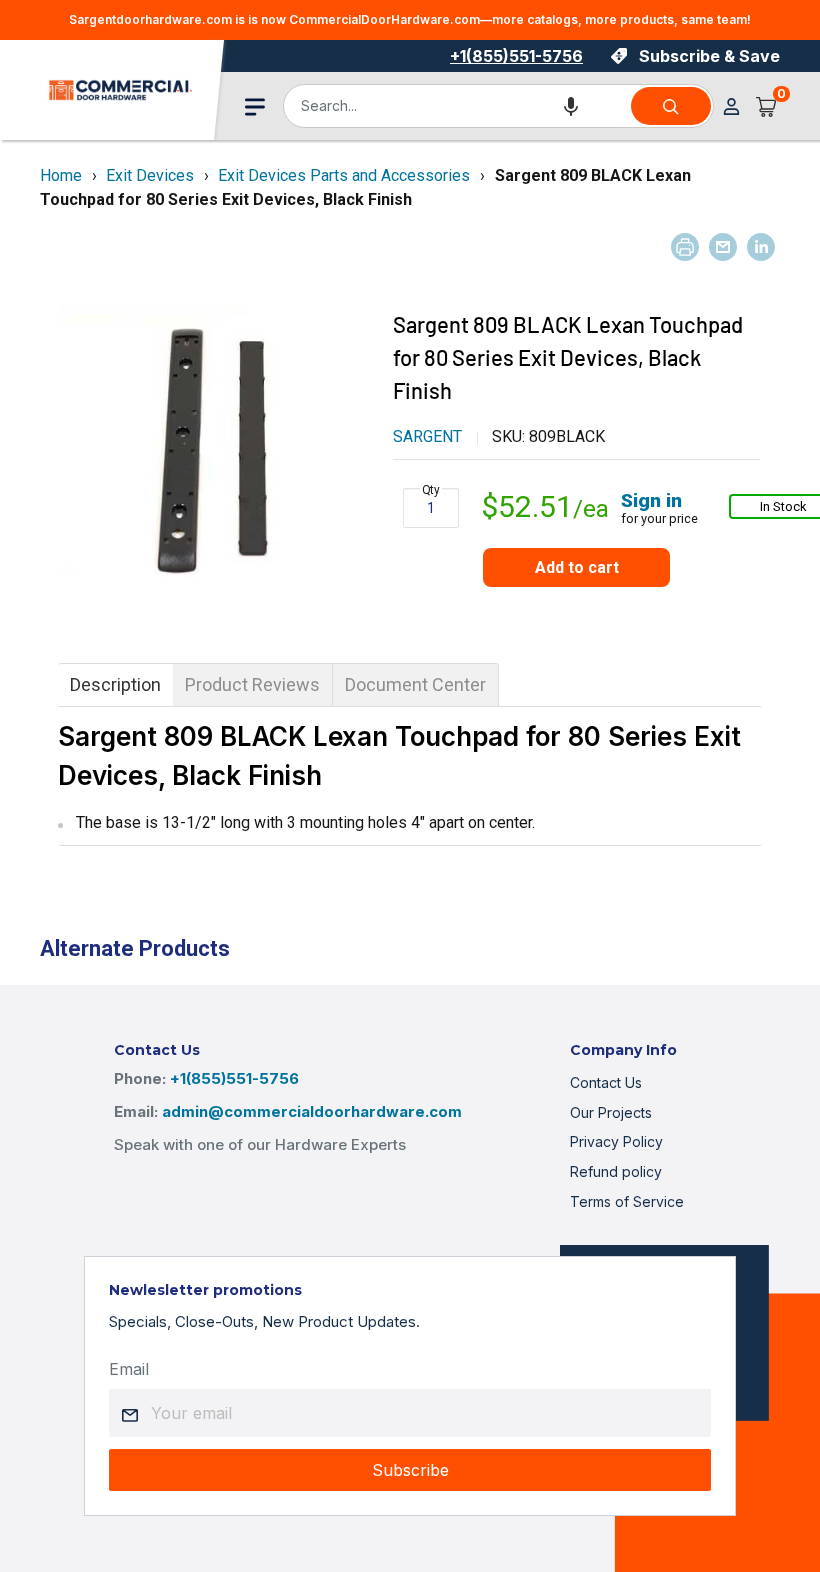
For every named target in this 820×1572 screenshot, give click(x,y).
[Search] (671, 106)
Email (129, 1369)
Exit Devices (150, 175)
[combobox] (456, 106)
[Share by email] (723, 247)
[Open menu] (255, 107)
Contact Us (606, 1082)
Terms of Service (627, 1201)
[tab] (115, 685)
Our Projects (611, 1112)
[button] (571, 106)
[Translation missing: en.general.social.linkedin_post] (761, 247)
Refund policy (616, 1171)
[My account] (731, 106)
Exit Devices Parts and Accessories (344, 175)
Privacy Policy (616, 1141)
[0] (767, 106)
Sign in (651, 500)
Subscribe (410, 1470)
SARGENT (427, 436)
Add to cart (577, 567)
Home (61, 175)
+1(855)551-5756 (516, 56)
